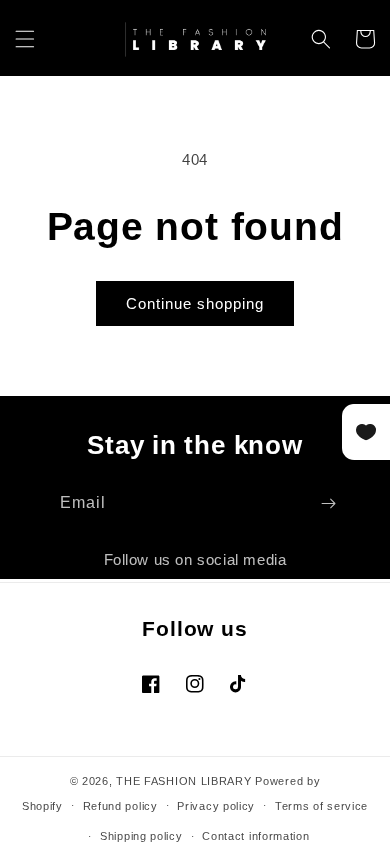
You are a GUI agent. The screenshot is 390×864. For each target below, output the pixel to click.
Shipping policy (141, 836)
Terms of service (321, 806)
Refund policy (120, 806)
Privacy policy (216, 806)
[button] (25, 39)
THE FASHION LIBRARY (183, 781)
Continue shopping (195, 303)
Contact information (255, 836)
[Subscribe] (328, 503)
